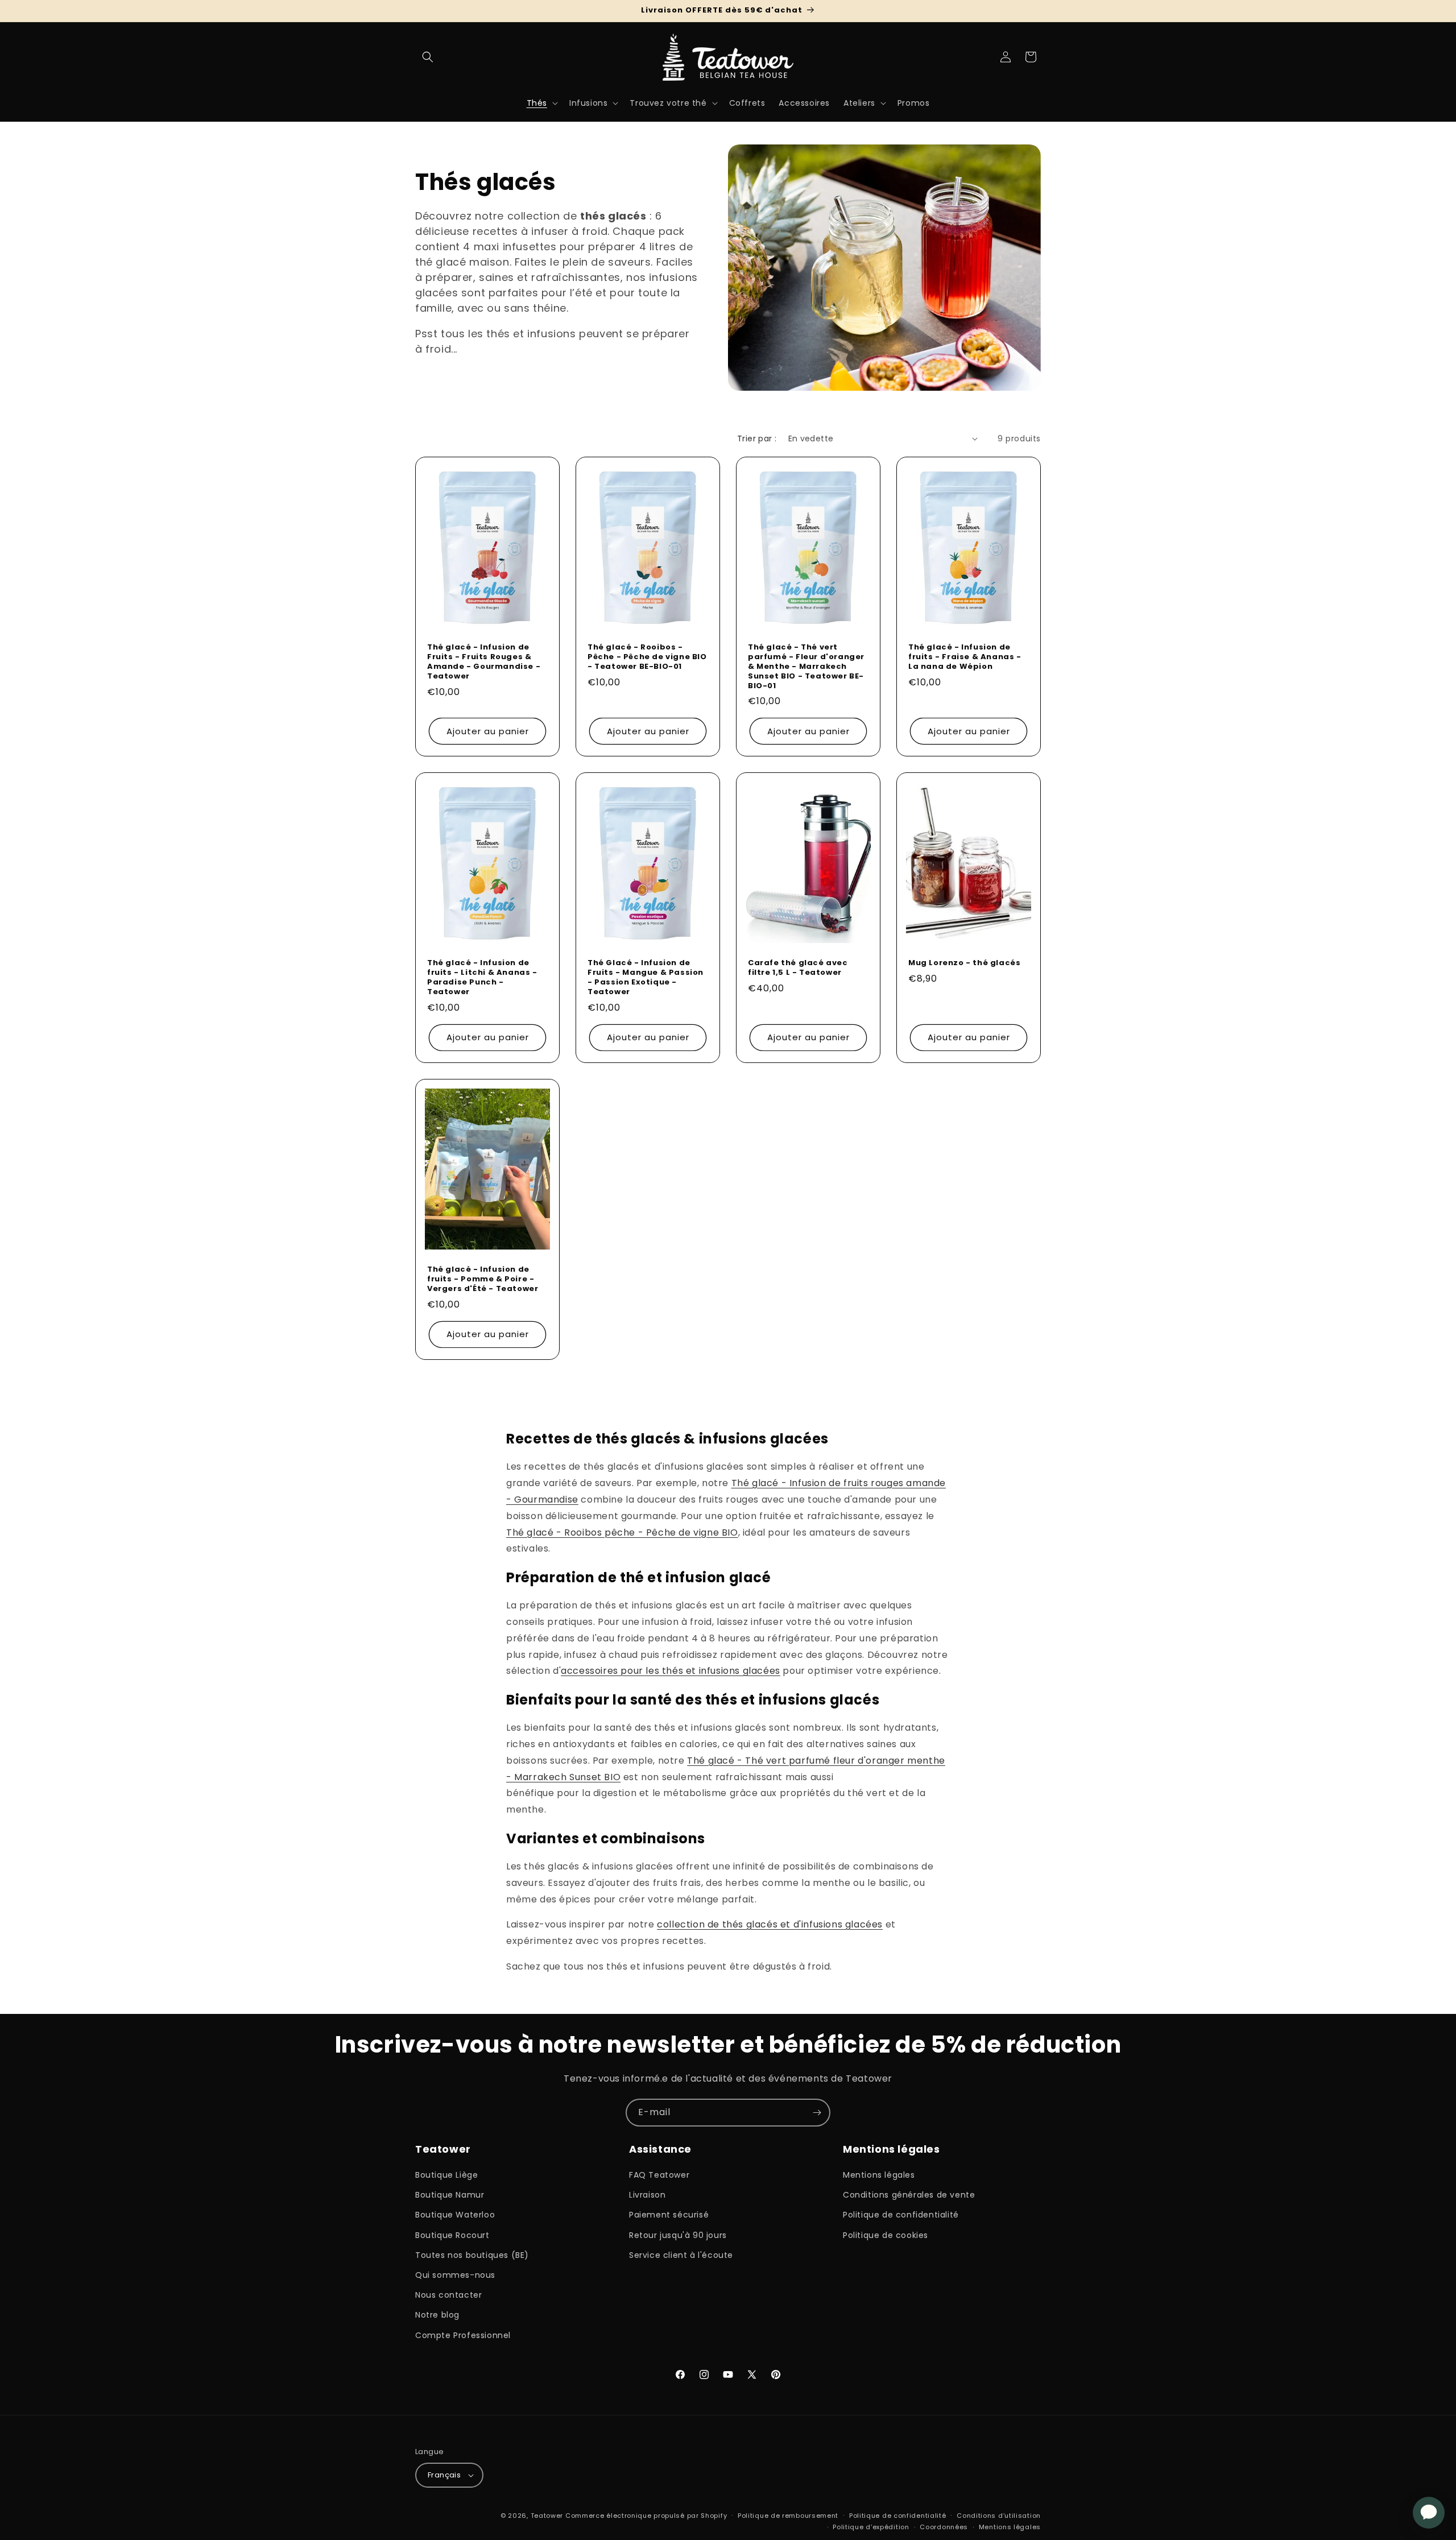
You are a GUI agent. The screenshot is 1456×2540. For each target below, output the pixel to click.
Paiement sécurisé (669, 2215)
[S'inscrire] (817, 2113)
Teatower (547, 2516)
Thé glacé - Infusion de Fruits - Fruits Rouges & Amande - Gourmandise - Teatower (484, 662)
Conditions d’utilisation (999, 2516)
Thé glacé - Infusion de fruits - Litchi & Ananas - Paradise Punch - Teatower (482, 978)
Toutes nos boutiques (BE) (472, 2255)
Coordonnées (944, 2527)
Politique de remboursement (788, 2516)
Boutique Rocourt (452, 2235)
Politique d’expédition (871, 2527)
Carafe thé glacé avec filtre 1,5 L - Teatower (798, 968)
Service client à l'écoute (681, 2255)
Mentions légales (879, 2175)
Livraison (647, 2195)
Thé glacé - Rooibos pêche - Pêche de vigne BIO (622, 1532)
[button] (428, 57)
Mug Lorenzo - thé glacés (964, 963)
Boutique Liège (446, 2175)
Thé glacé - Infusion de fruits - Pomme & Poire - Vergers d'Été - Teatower (483, 1279)
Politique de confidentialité (901, 2215)
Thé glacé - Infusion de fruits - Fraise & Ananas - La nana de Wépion (965, 657)
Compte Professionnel (463, 2335)
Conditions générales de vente (909, 2195)
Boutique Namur (450, 2195)
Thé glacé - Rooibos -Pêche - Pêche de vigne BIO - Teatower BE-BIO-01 (647, 657)
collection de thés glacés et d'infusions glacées (770, 1924)
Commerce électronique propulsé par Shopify (646, 2516)
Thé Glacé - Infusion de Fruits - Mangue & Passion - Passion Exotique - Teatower (646, 978)
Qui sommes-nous (455, 2275)
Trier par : (757, 438)
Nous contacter (448, 2295)
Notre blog (437, 2315)
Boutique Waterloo (455, 2215)
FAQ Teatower (659, 2175)
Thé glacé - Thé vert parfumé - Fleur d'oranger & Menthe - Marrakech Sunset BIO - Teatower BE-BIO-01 (806, 667)
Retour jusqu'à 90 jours (678, 2235)
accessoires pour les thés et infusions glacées (671, 1671)
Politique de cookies (886, 2235)
